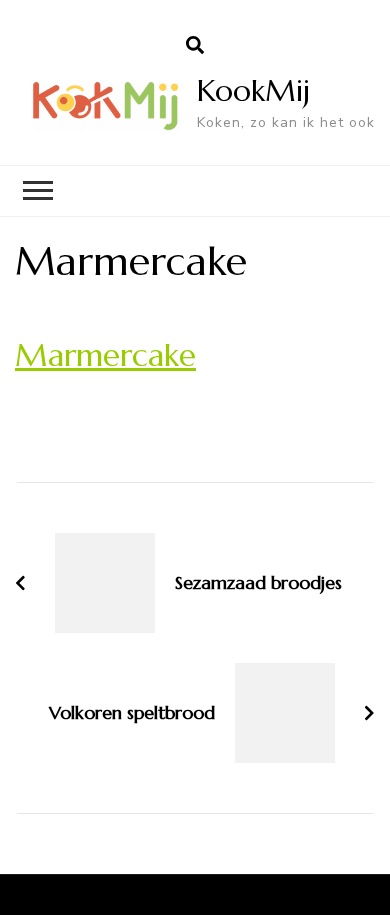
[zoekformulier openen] (195, 46)
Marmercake (105, 355)
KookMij (253, 90)
